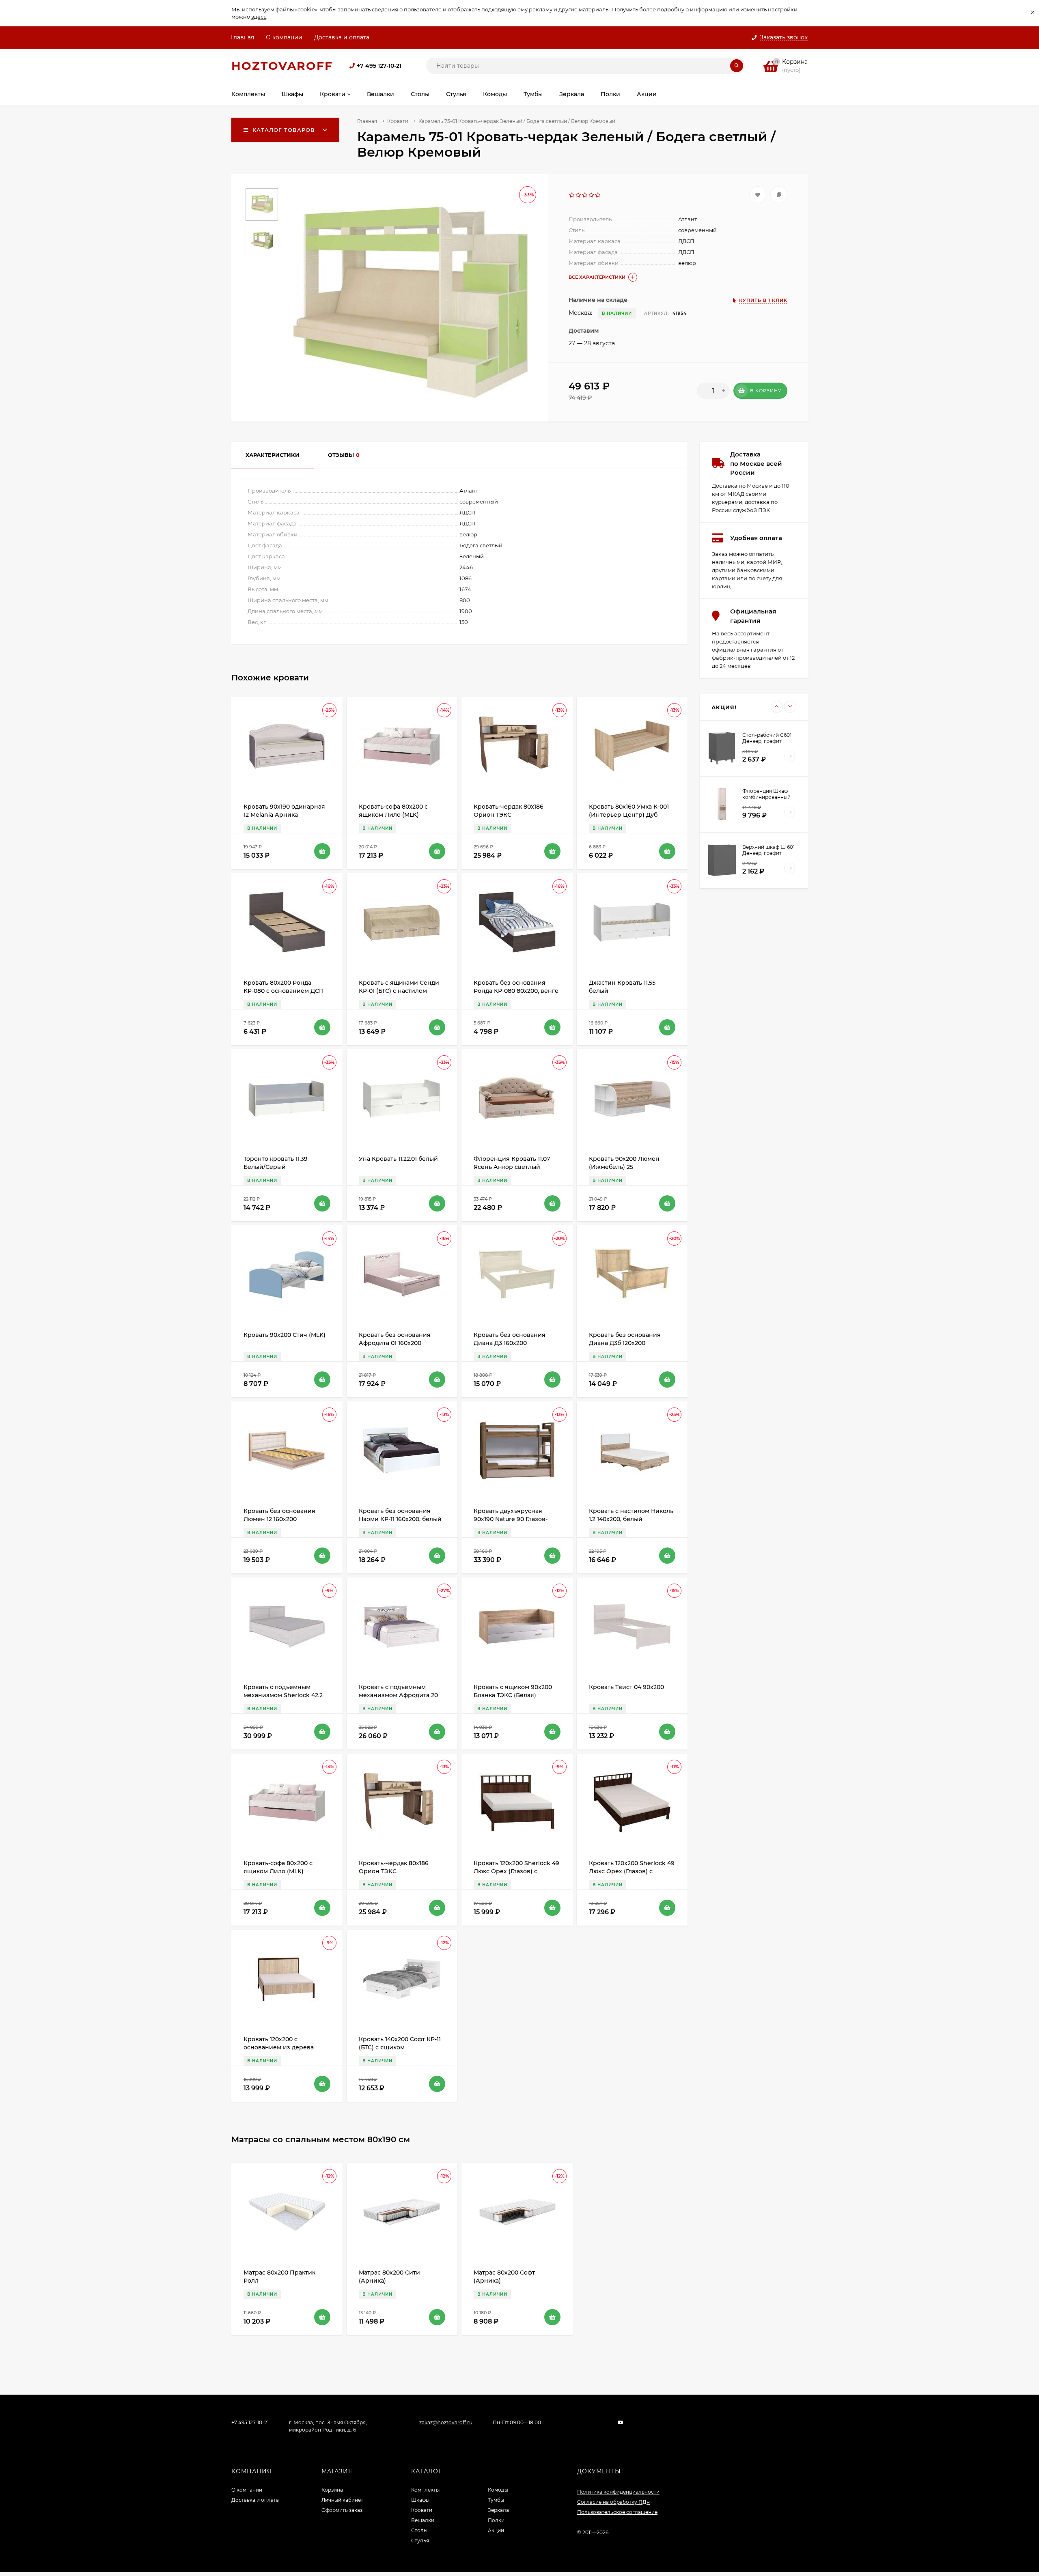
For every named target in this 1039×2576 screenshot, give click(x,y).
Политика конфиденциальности (618, 2492)
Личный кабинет (342, 2500)
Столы (419, 2530)
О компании (284, 37)
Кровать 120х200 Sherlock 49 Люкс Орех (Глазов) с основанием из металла (632, 1871)
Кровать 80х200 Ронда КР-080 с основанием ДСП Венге (284, 991)
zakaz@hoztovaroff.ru (446, 2422)
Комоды (498, 2490)
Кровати (398, 121)
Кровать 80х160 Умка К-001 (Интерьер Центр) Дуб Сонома (629, 815)
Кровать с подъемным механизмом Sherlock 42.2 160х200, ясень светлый (283, 1695)
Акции (496, 2530)
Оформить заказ (342, 2510)
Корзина (332, 2490)
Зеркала (498, 2510)
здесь (259, 17)
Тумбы (496, 2500)
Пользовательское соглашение (617, 2512)
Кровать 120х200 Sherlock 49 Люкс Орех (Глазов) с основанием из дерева (516, 1871)
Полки (496, 2520)
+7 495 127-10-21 (379, 66)
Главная (243, 37)
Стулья (420, 2540)
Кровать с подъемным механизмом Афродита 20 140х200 (398, 1695)
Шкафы (420, 2500)
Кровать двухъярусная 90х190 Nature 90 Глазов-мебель (511, 1519)
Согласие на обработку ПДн (613, 2502)
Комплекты (425, 2490)
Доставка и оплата (342, 37)
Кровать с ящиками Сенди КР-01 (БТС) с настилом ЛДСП (399, 991)
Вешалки (423, 2520)
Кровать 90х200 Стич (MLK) (285, 1335)
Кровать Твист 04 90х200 (626, 1687)
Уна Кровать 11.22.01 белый (398, 1159)
